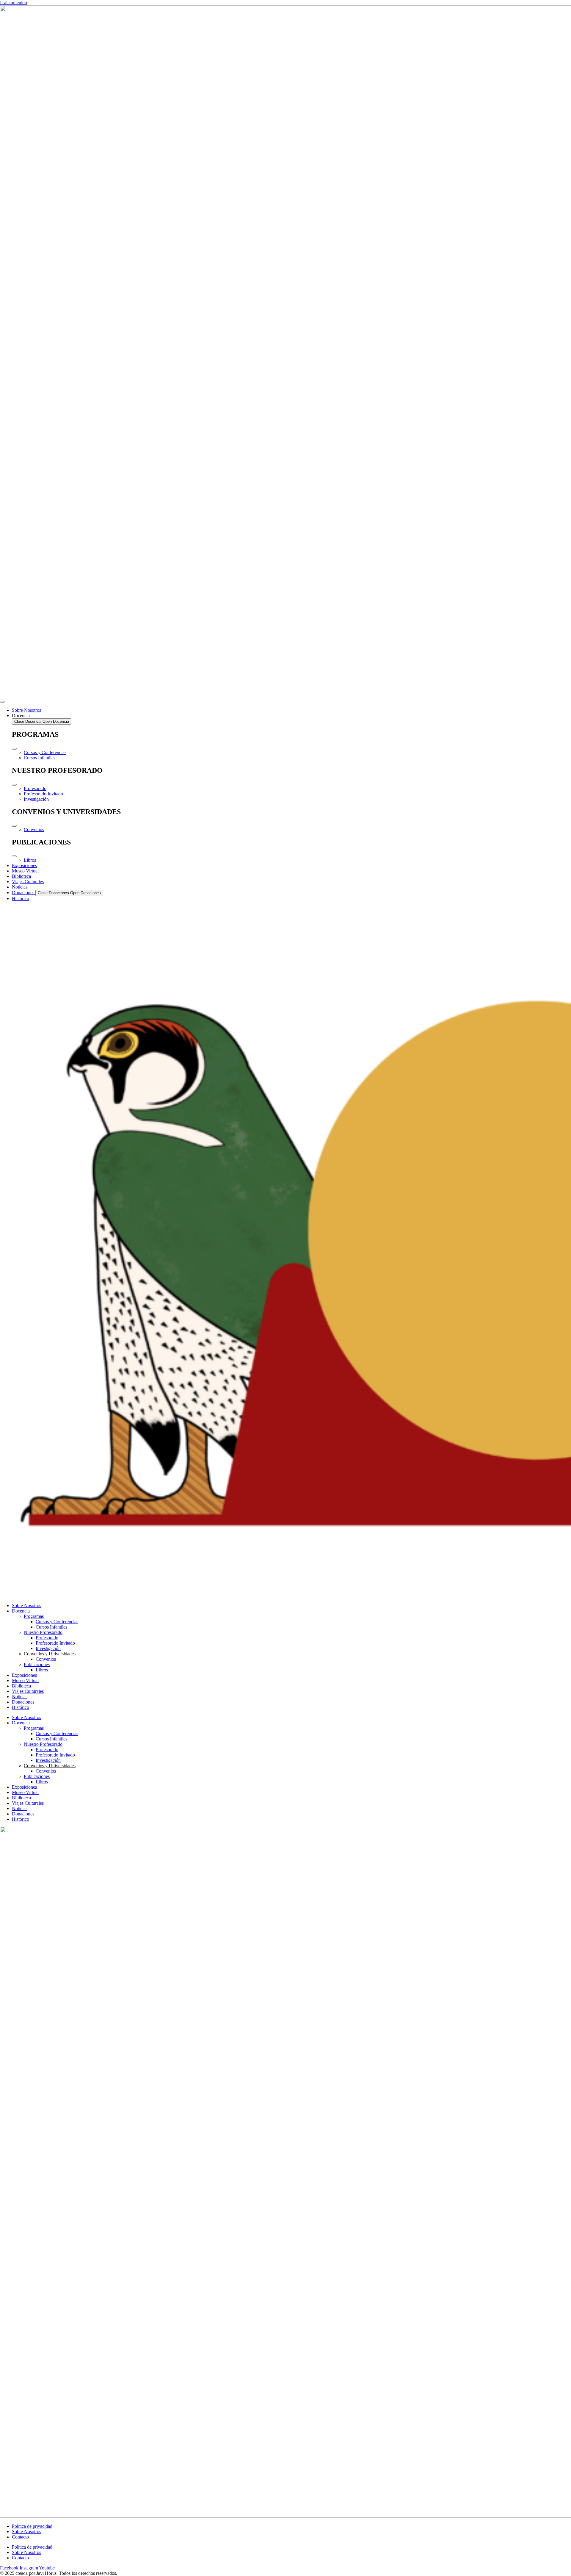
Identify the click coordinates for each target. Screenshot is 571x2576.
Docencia (21, 1611)
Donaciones (23, 1702)
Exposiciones (24, 1675)
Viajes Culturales (28, 1691)
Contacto (20, 2537)
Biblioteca (21, 1686)
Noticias (20, 1697)
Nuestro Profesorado (43, 1632)
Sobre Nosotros (26, 1605)
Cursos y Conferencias (57, 1622)
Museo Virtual (25, 1680)
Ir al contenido (14, 3)
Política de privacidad (32, 2526)
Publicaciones (37, 1664)
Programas (34, 1616)
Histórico (21, 1707)
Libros (42, 1670)
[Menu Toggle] (2, 702)
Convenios (46, 1659)
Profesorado (47, 1638)
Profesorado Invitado (55, 1643)
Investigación (48, 1648)
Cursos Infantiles (51, 1627)
